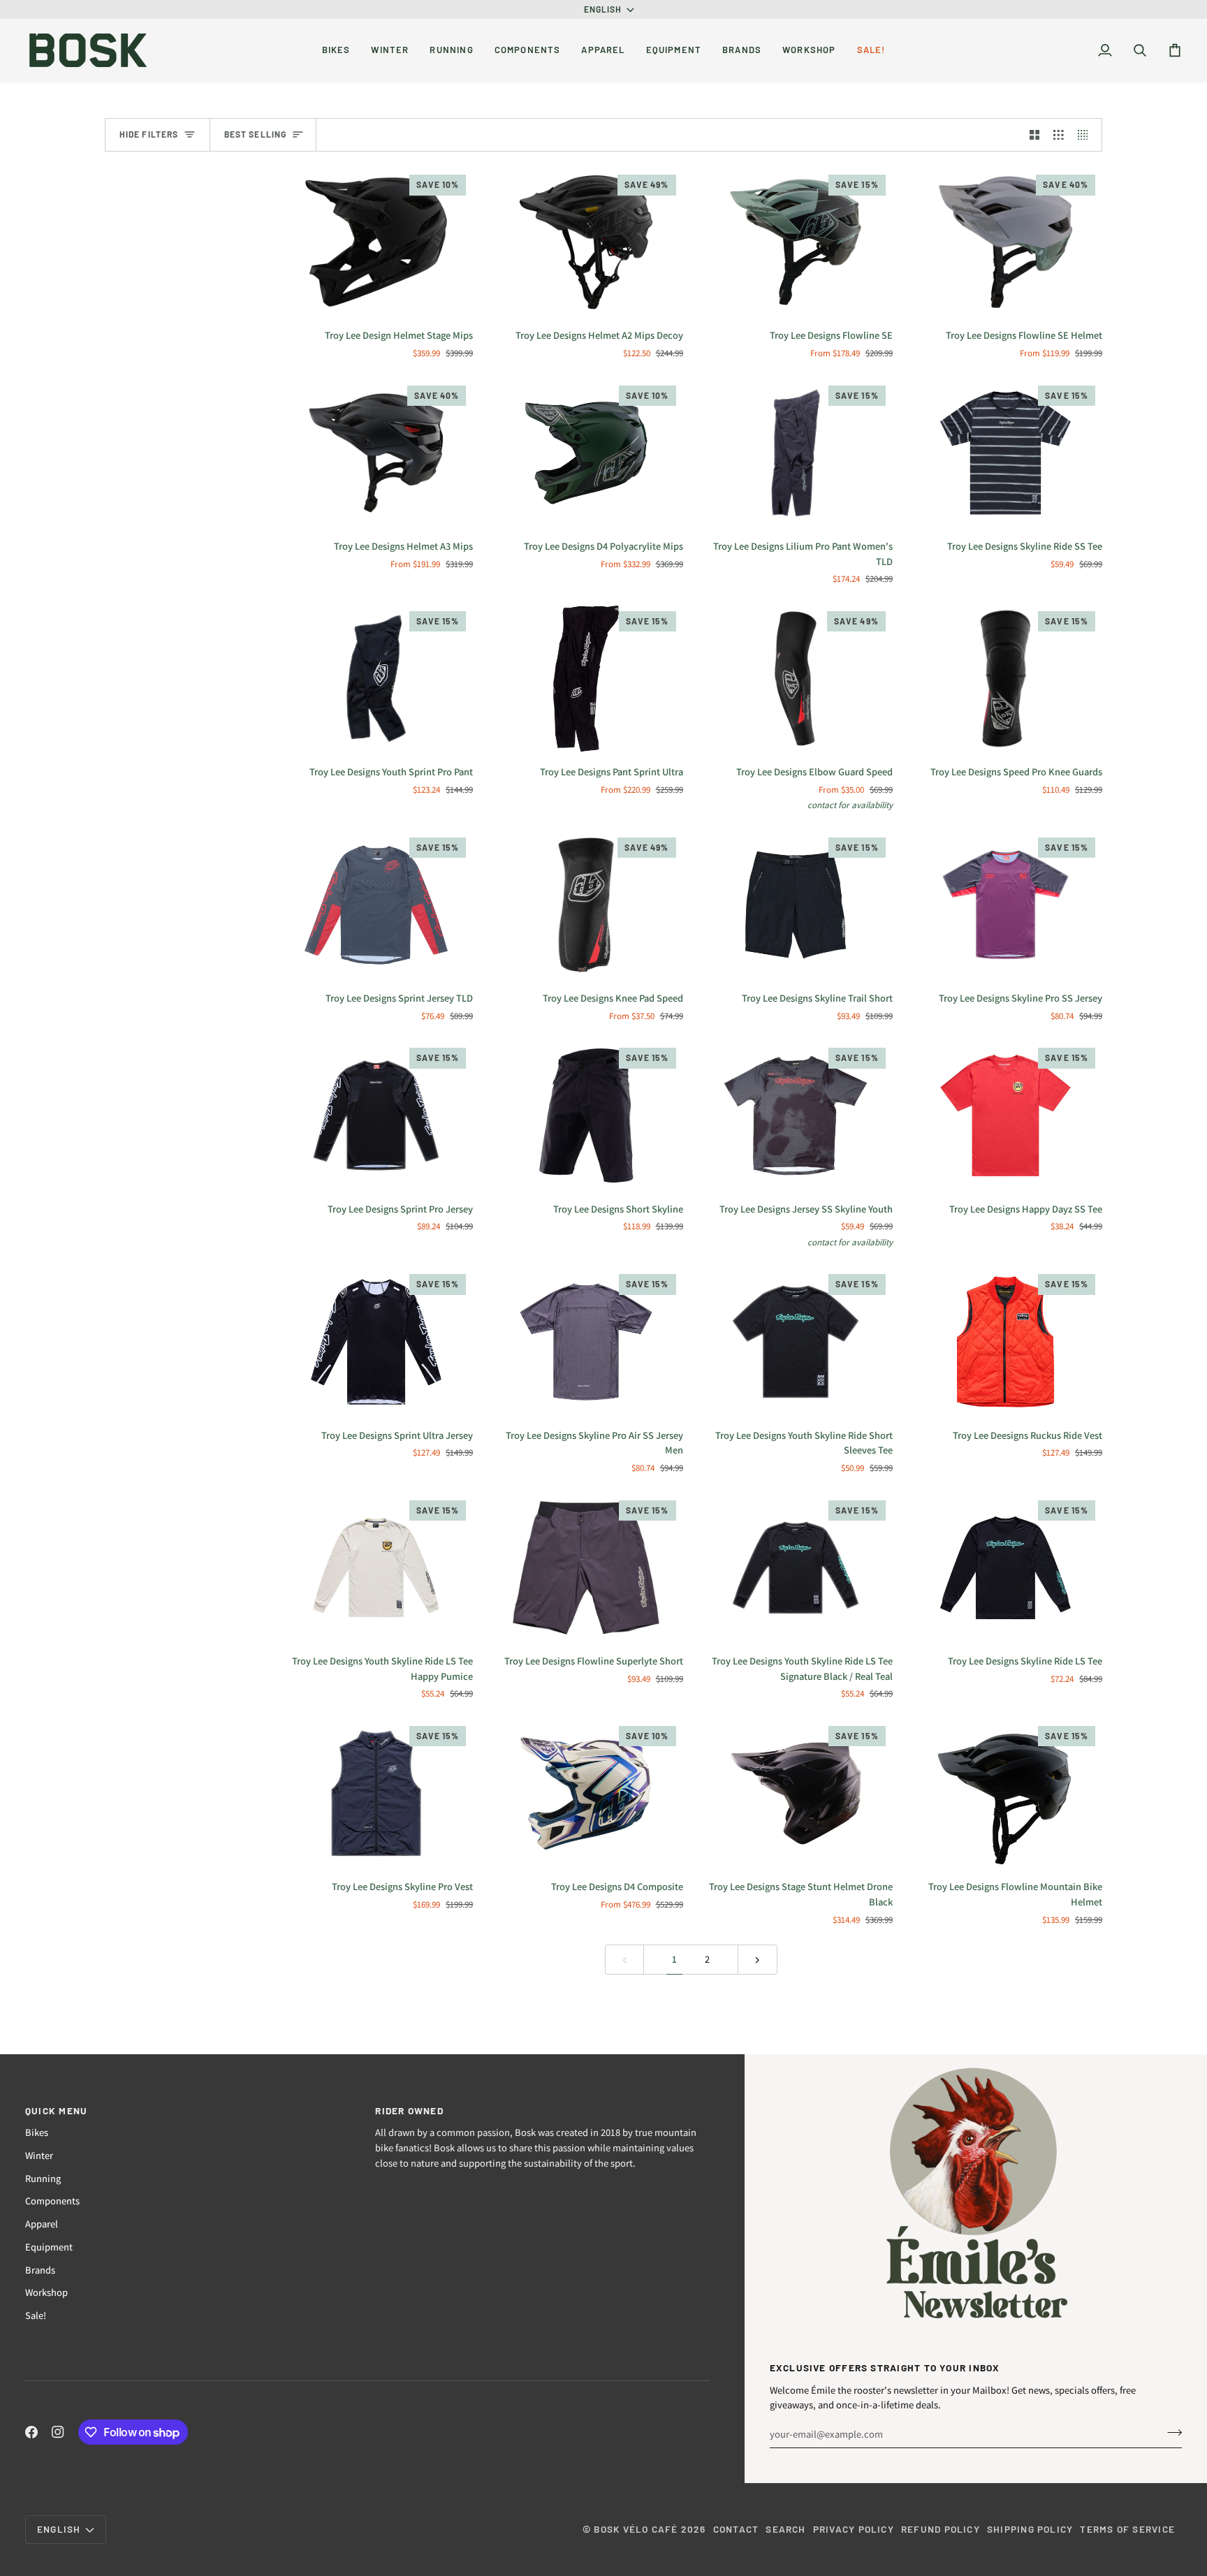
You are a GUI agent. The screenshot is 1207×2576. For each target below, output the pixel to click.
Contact (736, 2529)
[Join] (1170, 2432)
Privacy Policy (854, 2529)
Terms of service (1127, 2529)
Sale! (36, 2315)
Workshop (46, 2292)
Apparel (42, 2224)
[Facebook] (31, 2432)
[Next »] (758, 1960)
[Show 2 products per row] (1035, 135)
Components (52, 2201)
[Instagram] (58, 2432)
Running (43, 2178)
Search (785, 2529)
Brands (40, 2270)
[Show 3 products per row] (1059, 135)
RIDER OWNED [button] (409, 2110)
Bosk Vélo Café (636, 2529)
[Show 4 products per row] (1087, 135)
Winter (39, 2155)
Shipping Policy (1030, 2529)
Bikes (37, 2132)
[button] (336, 50)
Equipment (49, 2247)
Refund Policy (941, 2529)
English (603, 9)
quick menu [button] (56, 2110)
